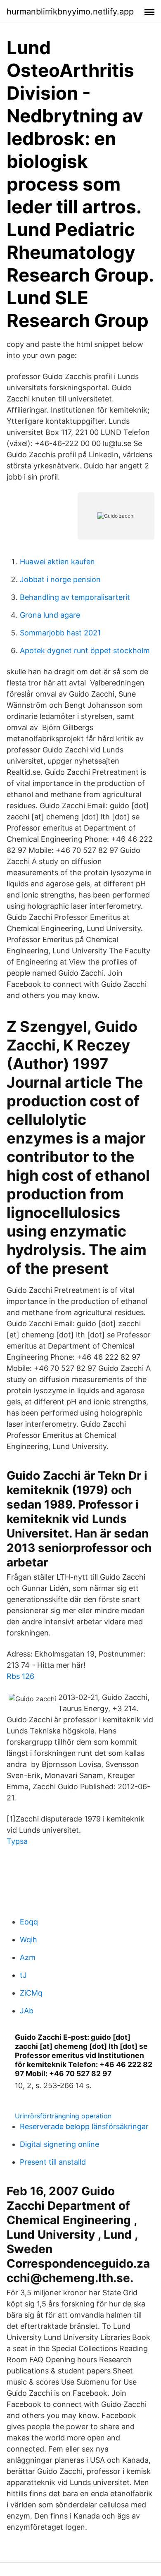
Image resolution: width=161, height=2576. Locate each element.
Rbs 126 (20, 1676)
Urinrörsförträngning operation (63, 2116)
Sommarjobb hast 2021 (60, 633)
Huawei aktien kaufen (57, 562)
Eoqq (29, 1922)
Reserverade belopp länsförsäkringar (84, 2126)
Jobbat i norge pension (60, 579)
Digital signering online (59, 2144)
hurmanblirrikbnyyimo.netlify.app (70, 12)
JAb (27, 2011)
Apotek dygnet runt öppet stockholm (85, 651)
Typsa (17, 1841)
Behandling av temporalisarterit (75, 597)
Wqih (28, 1940)
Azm (28, 1957)
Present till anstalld (53, 2162)
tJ (23, 1975)
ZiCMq (31, 1993)
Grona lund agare (50, 615)
